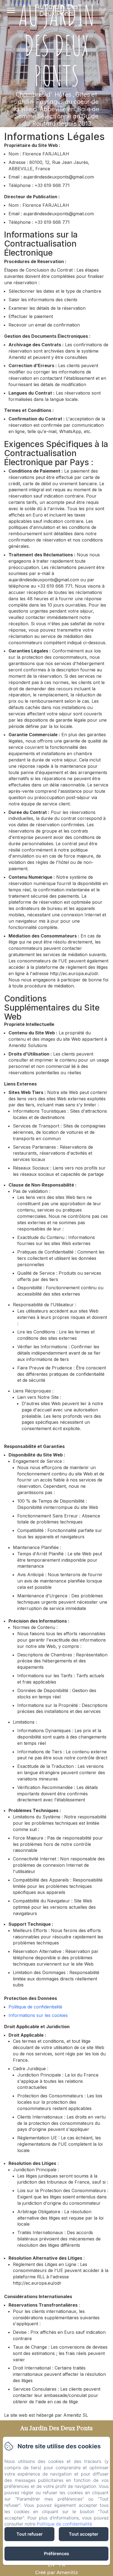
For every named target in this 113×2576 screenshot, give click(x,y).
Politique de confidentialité (35, 2007)
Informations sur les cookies (38, 2015)
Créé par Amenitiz (56, 2572)
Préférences (56, 2553)
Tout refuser (29, 2534)
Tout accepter (84, 2534)
